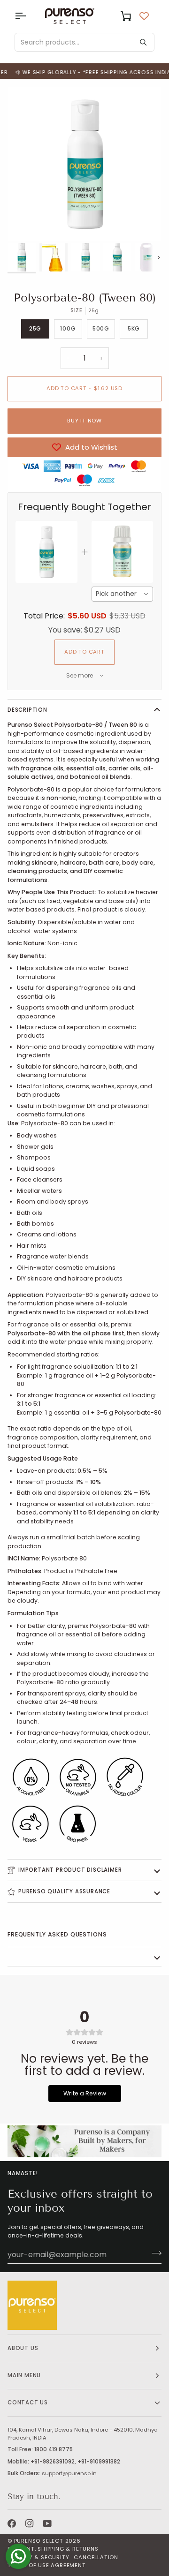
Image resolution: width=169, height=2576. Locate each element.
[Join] (154, 2253)
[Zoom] (25, 223)
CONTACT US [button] (28, 2403)
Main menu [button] (24, 2375)
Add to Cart (84, 652)
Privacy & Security (38, 2557)
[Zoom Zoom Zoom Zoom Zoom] (84, 164)
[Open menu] (29, 16)
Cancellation (96, 2557)
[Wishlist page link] (144, 16)
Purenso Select (39, 2541)
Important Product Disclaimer (70, 1870)
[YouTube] (47, 2523)
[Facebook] (12, 2523)
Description (27, 710)
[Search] (143, 42)
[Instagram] (30, 2523)
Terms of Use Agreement (47, 2565)
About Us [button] (23, 2348)
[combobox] (123, 594)
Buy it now (84, 421)
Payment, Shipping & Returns (53, 2549)
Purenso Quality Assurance (64, 1891)
